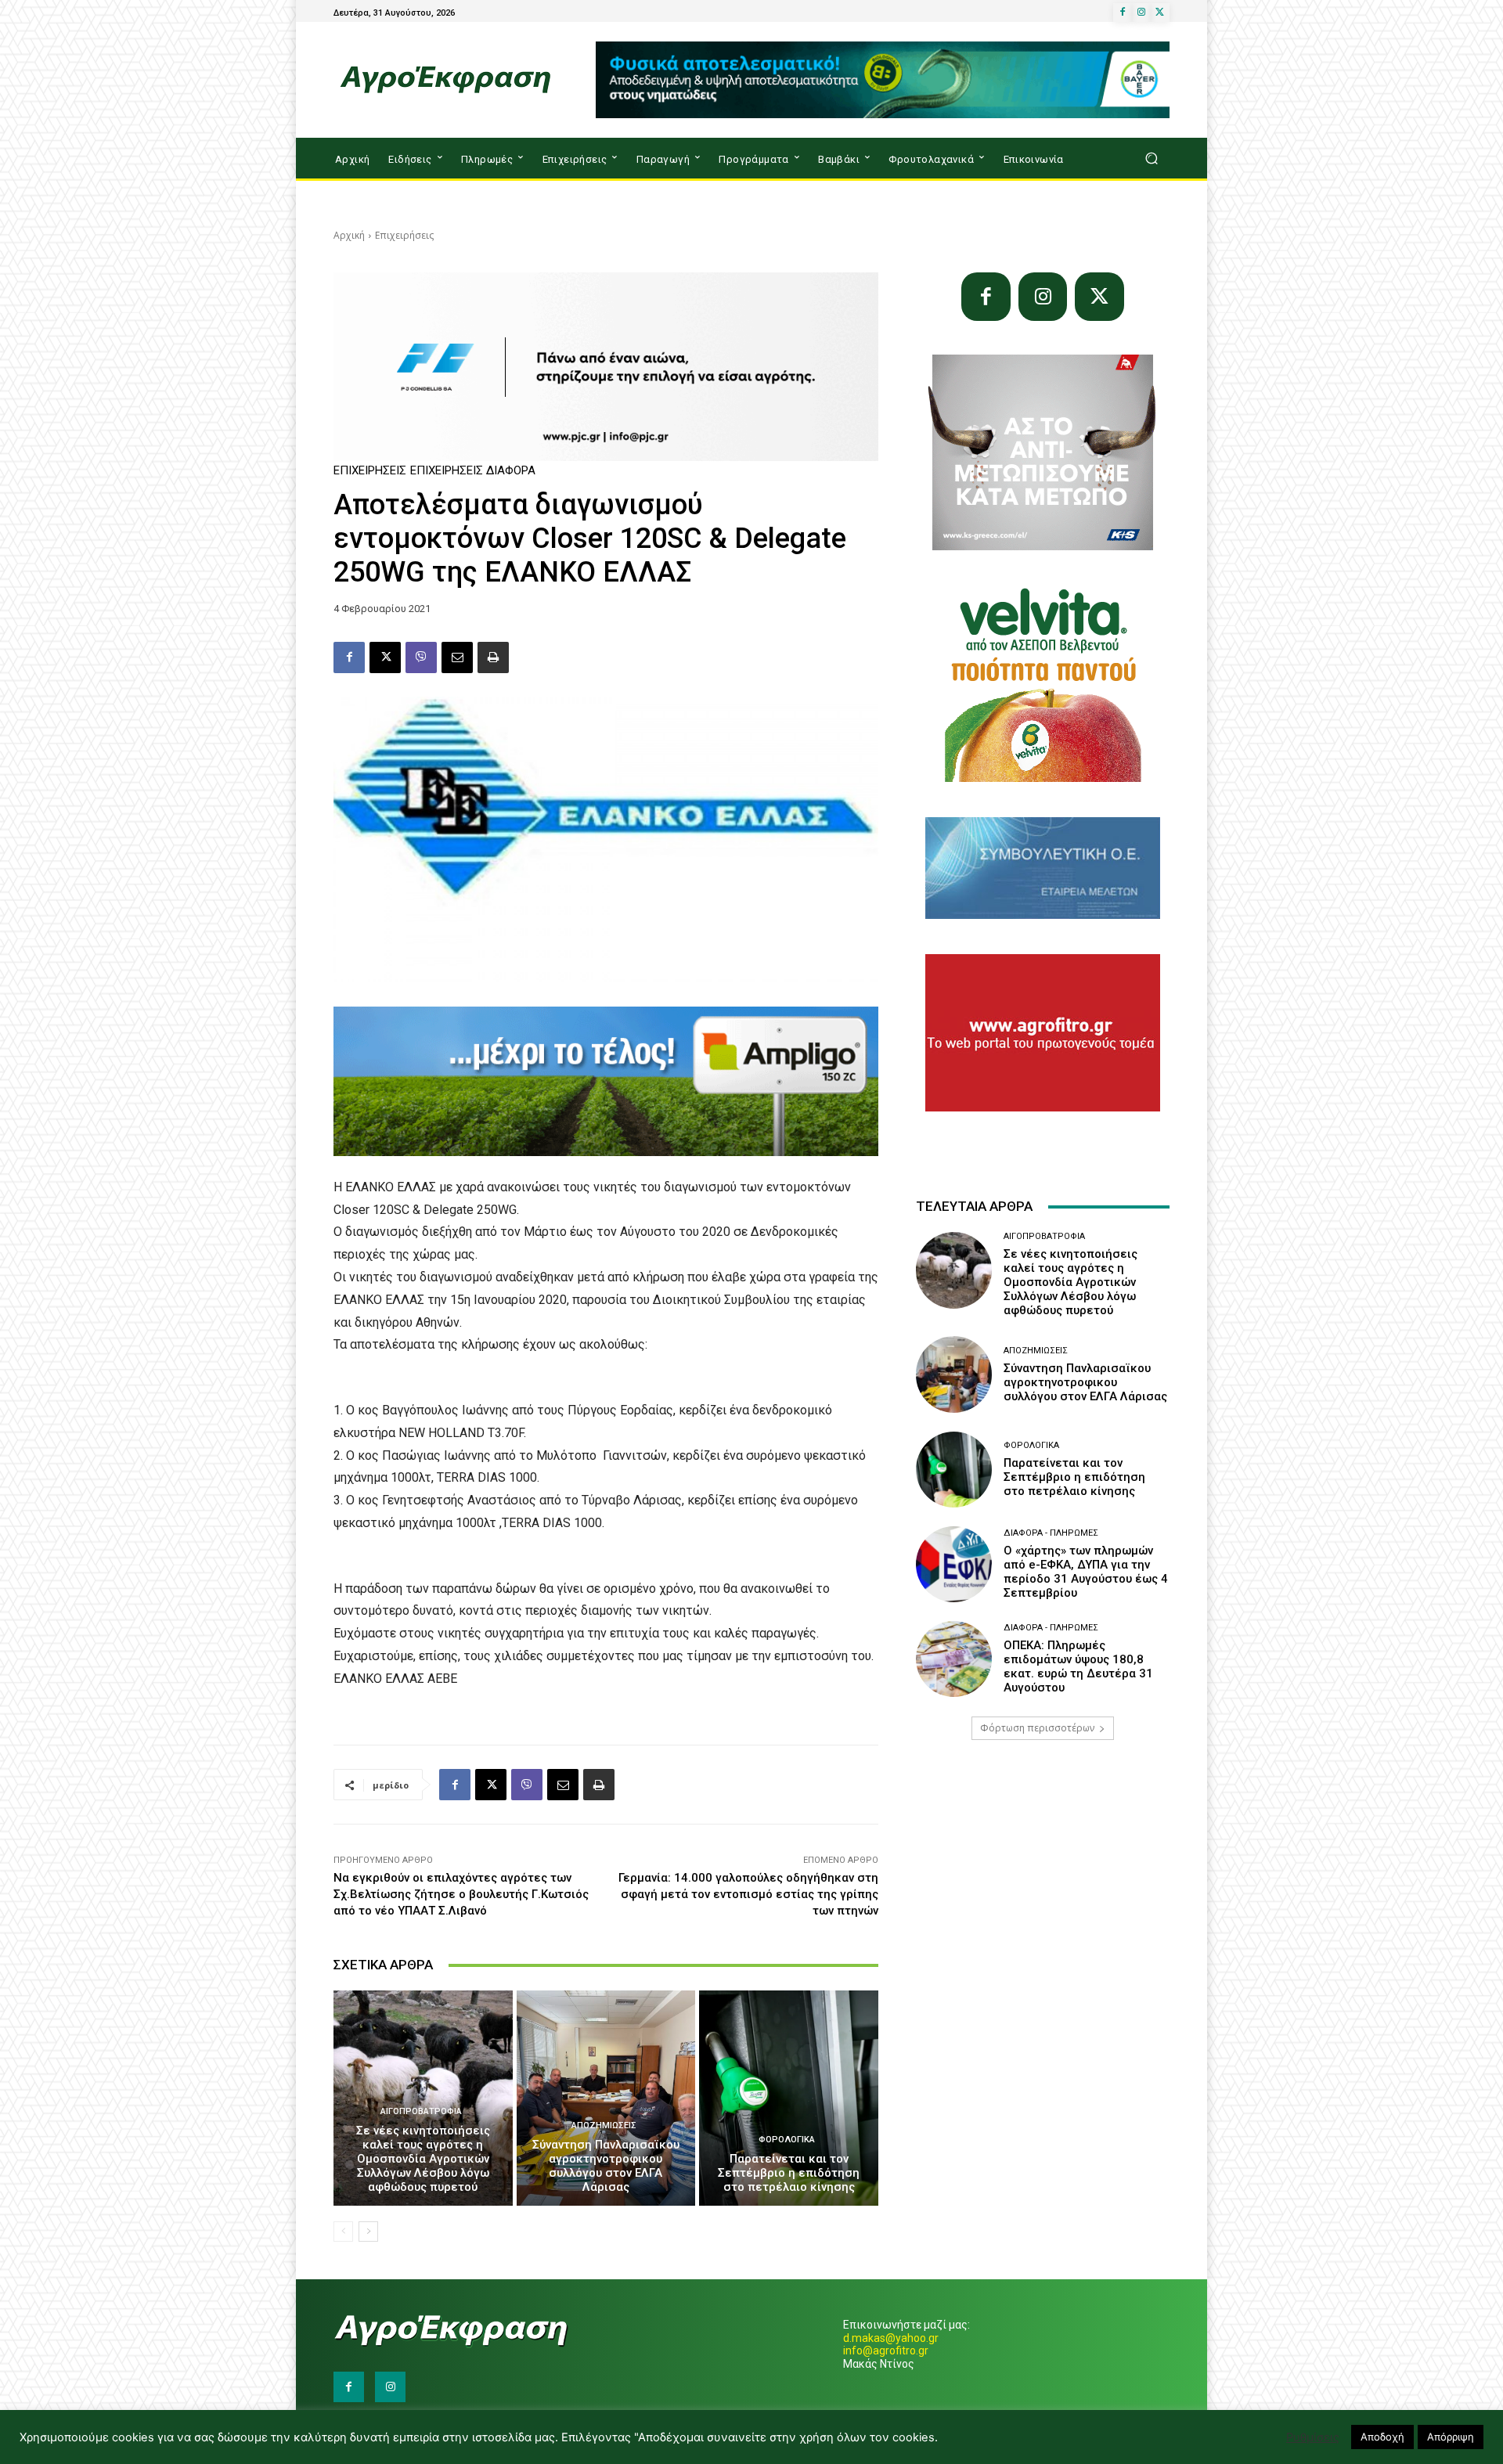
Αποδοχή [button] (1382, 2437)
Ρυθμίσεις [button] (1313, 2437)
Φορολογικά (787, 2140)
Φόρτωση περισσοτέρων (1037, 1728)
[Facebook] (1123, 13)
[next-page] (368, 2232)
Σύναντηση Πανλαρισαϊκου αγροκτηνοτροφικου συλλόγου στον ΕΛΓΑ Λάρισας (606, 2166)
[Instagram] (1141, 13)
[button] (1151, 159)
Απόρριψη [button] (1451, 2437)
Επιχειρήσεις (404, 235)
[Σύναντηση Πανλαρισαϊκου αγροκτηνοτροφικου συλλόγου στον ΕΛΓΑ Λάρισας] (606, 2098)
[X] (1160, 13)
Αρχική (349, 235)
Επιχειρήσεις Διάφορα (473, 471)
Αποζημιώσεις (604, 2125)
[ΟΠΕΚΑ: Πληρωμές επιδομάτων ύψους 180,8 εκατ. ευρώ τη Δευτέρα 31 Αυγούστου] (954, 1659)
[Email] (457, 657)
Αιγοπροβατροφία (421, 2111)
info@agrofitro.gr (886, 2351)
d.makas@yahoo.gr (891, 2338)
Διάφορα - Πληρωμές (1051, 1533)
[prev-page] (343, 2232)
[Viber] (421, 657)
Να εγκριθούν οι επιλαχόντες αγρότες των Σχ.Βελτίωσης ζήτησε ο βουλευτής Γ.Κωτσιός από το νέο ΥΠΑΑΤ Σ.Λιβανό (461, 1894)
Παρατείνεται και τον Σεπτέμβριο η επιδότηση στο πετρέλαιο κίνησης (789, 2173)
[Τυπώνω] (493, 657)
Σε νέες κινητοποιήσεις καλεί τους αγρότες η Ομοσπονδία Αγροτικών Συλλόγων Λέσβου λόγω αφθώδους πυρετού (423, 2159)
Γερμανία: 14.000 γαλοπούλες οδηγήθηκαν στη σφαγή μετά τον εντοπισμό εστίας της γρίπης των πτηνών (748, 1894)
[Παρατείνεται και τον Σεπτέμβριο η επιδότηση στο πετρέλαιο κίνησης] (789, 2098)
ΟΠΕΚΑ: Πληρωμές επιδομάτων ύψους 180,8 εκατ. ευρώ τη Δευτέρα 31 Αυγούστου (1078, 1666)
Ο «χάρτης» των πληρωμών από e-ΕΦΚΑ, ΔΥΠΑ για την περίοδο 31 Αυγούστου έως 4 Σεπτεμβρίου (1086, 1572)
